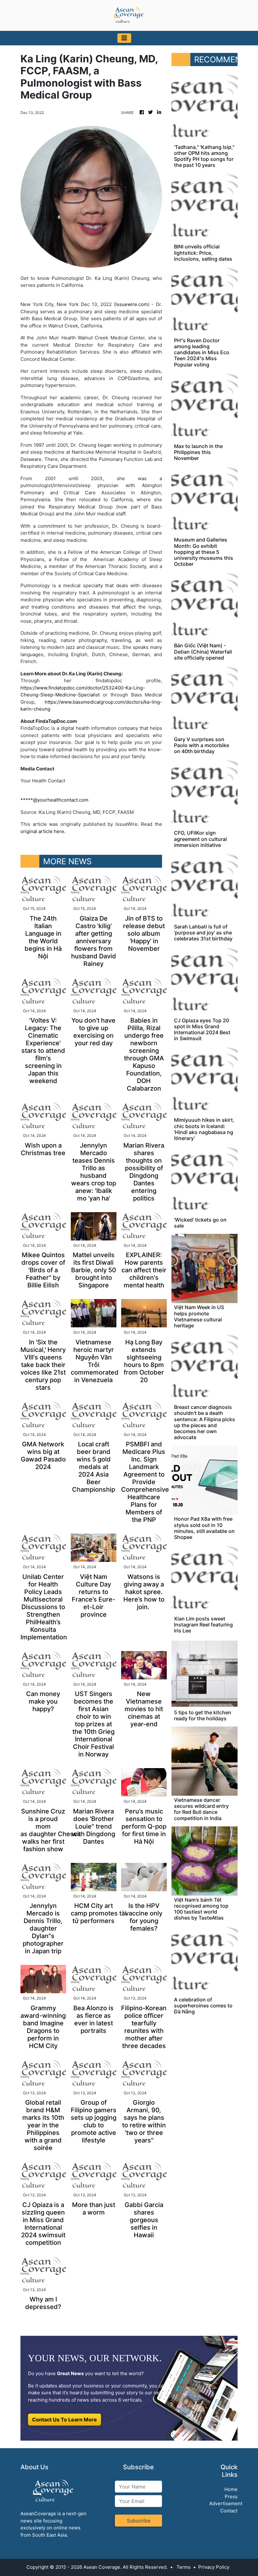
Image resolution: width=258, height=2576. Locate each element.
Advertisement (226, 2503)
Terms (184, 2567)
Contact (229, 2511)
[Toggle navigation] (124, 38)
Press (231, 2497)
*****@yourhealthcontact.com (54, 800)
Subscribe (139, 2521)
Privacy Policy (214, 2567)
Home (231, 2489)
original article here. (43, 831)
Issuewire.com (132, 304)
